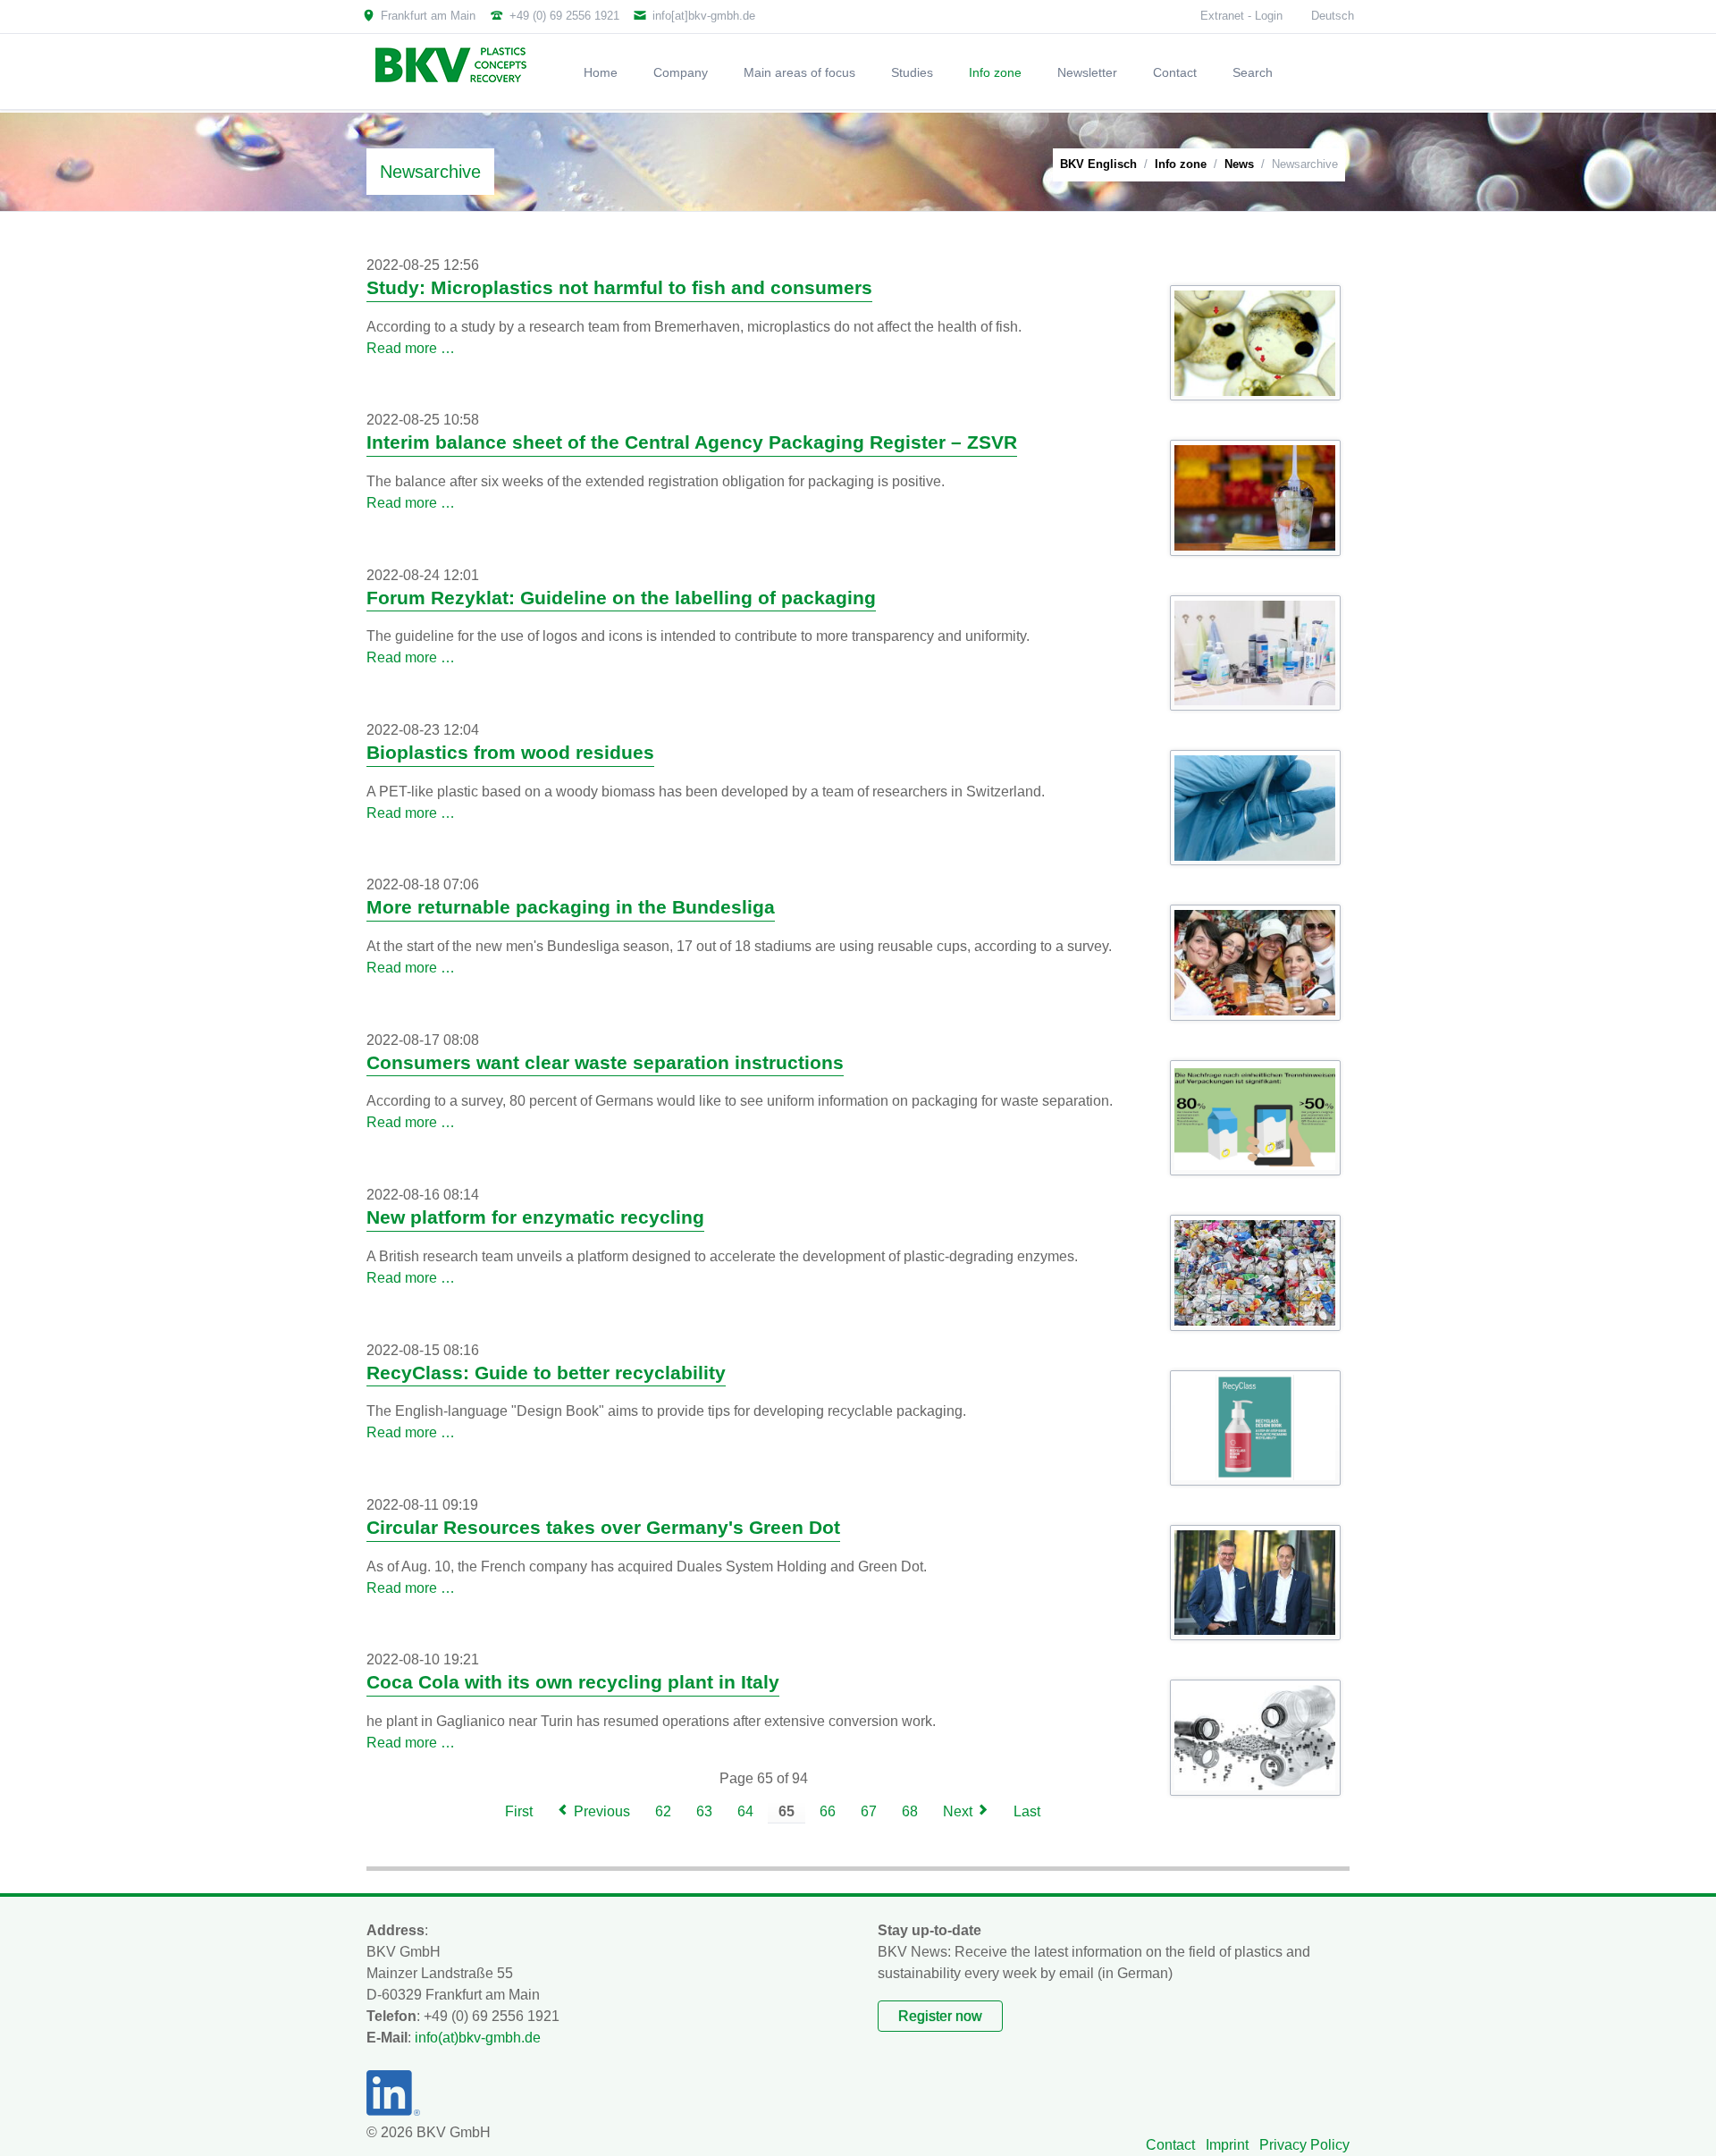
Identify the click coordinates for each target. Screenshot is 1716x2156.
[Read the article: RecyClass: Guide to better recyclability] (1255, 1428)
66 (828, 1811)
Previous (602, 1811)
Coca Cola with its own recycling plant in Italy (573, 1682)
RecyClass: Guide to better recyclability (546, 1373)
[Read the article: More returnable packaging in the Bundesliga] (1255, 963)
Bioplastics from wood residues (510, 753)
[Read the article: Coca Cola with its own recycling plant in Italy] (1255, 1738)
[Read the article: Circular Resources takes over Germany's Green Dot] (1255, 1583)
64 (745, 1811)
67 (869, 1811)
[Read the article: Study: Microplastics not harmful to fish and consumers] (1255, 343)
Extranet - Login (1241, 16)
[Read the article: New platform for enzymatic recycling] (1255, 1273)
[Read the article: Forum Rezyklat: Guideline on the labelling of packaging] (1255, 653)
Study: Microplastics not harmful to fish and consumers (619, 288)
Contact (1170, 2145)
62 (663, 1811)
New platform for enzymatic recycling (535, 1217)
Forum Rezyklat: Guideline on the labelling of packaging (621, 598)
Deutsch (1333, 16)
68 (910, 1811)
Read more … (411, 348)
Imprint (1227, 2145)
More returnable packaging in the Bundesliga (571, 907)
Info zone (1181, 164)
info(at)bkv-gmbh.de (478, 2038)
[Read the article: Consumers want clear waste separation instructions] (1255, 1118)
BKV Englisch (1098, 164)
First (519, 1811)
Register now (940, 2016)
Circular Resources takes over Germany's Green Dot (603, 1528)
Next (958, 1811)
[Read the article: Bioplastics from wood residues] (1255, 808)
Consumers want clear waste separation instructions (605, 1063)
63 (704, 1811)
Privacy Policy (1304, 2145)
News (1239, 164)
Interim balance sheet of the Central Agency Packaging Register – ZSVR (692, 442)
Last (1027, 1811)
